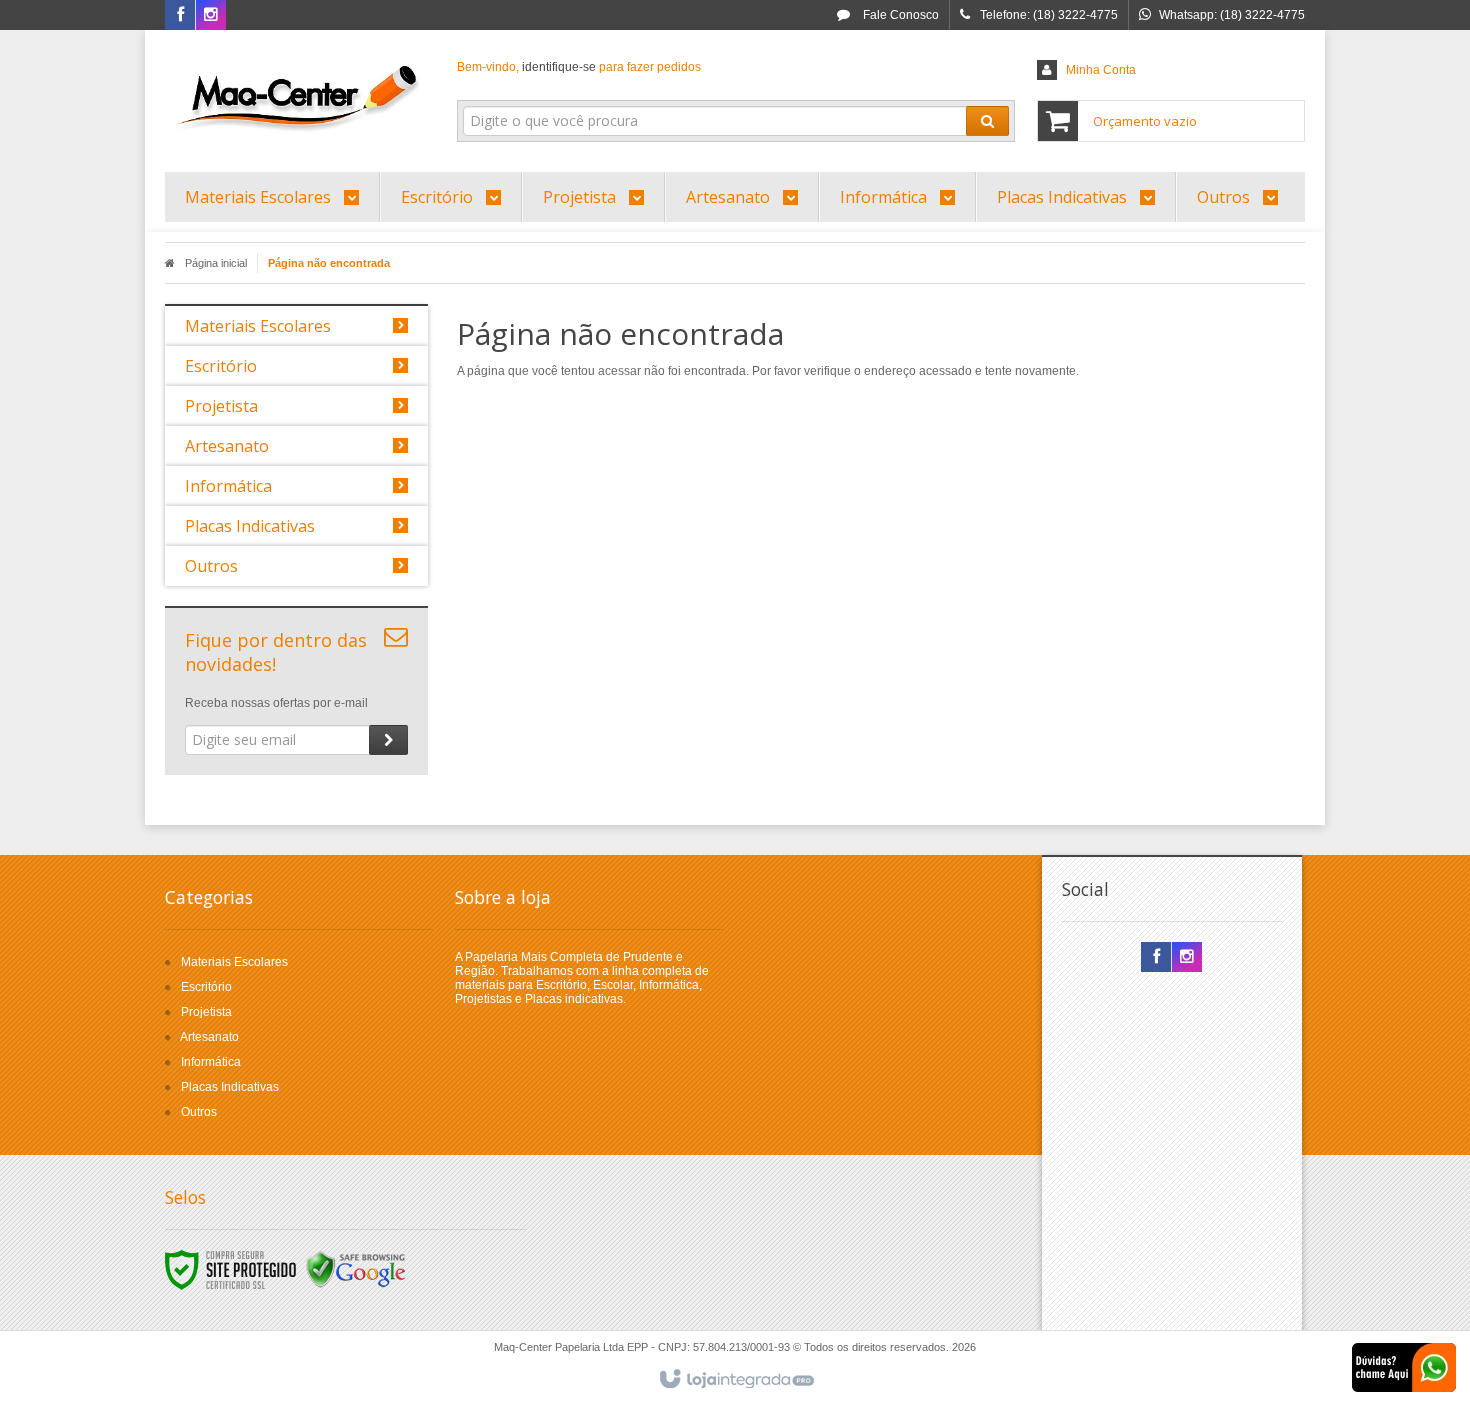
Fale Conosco (899, 15)
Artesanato (209, 1037)
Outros (199, 1112)
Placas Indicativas (230, 1087)
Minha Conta (1101, 70)
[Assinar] (388, 740)
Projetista (206, 1012)
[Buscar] (987, 121)
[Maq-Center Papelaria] (296, 96)
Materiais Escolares (234, 962)
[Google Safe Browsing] (356, 1269)
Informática (211, 1062)
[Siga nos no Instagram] (211, 16)
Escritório (206, 987)
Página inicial (216, 263)
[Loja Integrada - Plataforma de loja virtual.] (735, 1380)
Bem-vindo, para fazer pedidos (579, 67)
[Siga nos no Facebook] (180, 16)
